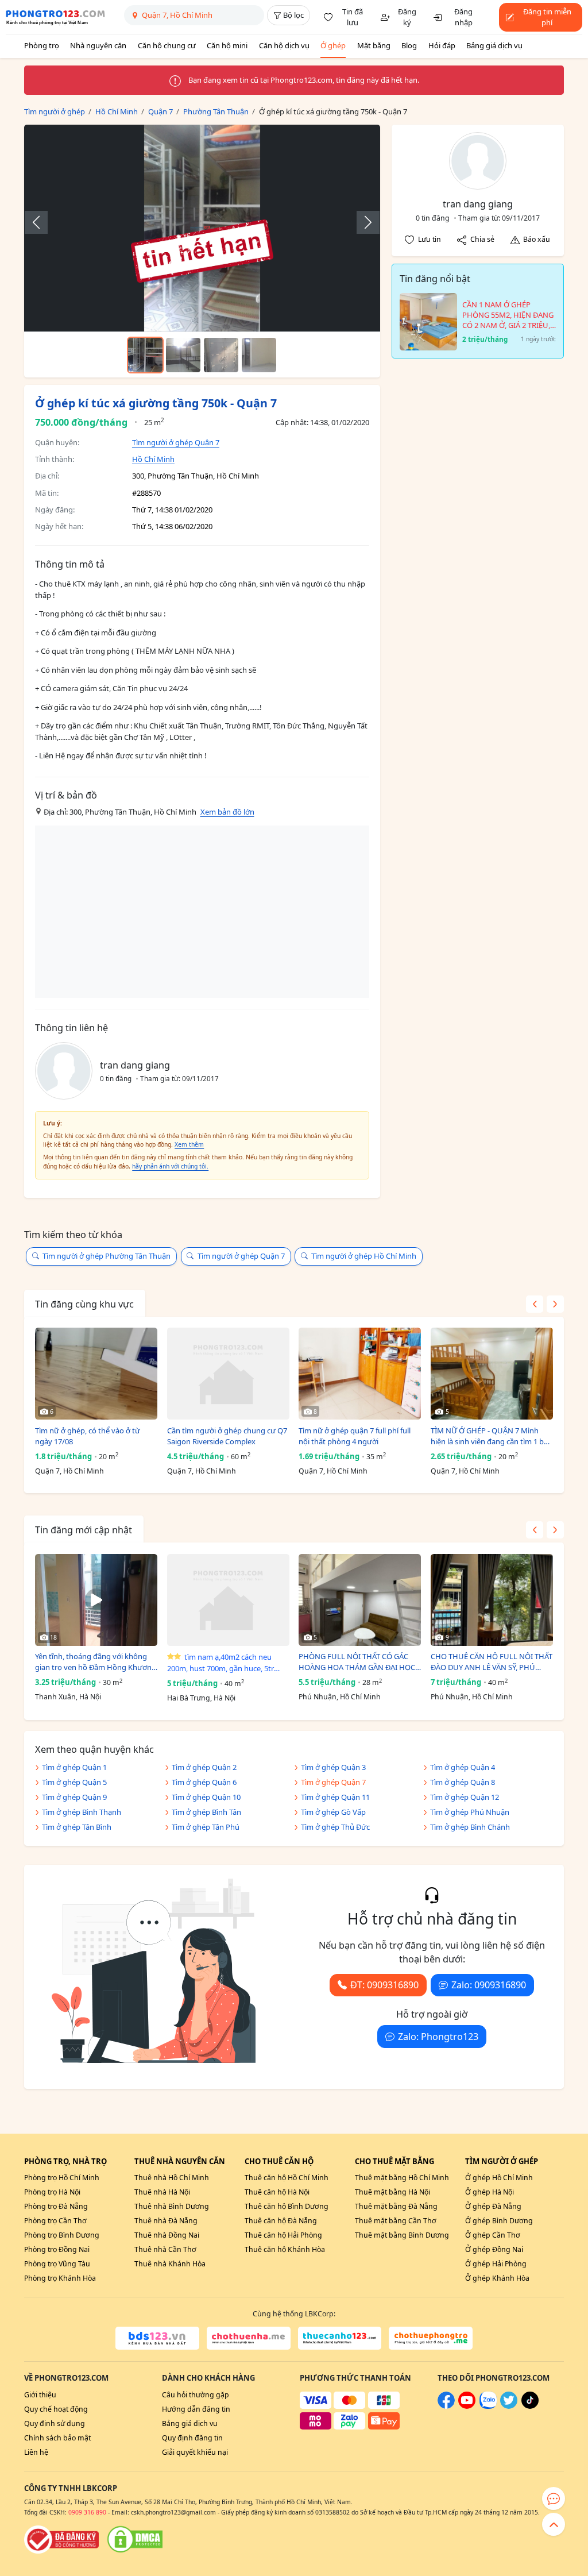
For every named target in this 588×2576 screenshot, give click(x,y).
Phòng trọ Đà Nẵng (56, 2206)
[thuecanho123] (340, 2338)
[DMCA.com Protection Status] (135, 2539)
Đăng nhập (463, 17)
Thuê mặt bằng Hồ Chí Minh (402, 2178)
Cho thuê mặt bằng (394, 2161)
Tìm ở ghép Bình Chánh (470, 1827)
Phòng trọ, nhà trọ (65, 2161)
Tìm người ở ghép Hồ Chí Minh (364, 1256)
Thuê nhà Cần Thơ (165, 2249)
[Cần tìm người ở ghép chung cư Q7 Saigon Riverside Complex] (228, 1374)
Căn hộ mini (227, 45)
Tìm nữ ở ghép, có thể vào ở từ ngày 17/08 (88, 1436)
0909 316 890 (87, 2512)
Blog (409, 45)
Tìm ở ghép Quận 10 (206, 1797)
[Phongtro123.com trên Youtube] (467, 2406)
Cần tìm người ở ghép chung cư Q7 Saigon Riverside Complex (227, 1436)
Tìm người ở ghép (502, 2161)
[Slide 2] (183, 355)
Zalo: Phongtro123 (438, 2037)
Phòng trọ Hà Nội (52, 2192)
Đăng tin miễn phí (547, 17)
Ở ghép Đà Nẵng (493, 2206)
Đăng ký (407, 17)
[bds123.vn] (157, 2338)
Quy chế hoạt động (56, 2409)
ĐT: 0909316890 (384, 1985)
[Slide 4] (259, 355)
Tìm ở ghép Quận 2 (204, 1767)
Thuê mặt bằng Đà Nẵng (396, 2206)
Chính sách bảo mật (57, 2438)
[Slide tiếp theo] (362, 222)
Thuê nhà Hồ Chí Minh (172, 2178)
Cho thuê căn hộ (279, 2161)
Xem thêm (189, 1144)
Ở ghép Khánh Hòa (497, 2278)
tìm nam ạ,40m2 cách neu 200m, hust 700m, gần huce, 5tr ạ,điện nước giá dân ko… (220, 1663)
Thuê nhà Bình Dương (172, 2206)
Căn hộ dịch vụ (284, 45)
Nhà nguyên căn (98, 45)
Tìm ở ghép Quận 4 (463, 1767)
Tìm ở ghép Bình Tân (206, 1812)
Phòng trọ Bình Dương (62, 2235)
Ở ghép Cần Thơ (493, 2235)
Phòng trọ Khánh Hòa (60, 2278)
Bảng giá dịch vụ (494, 45)
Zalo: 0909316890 (489, 1985)
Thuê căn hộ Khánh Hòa (285, 2249)
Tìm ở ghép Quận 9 (74, 1797)
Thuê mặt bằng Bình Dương (402, 2235)
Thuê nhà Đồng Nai (167, 2235)
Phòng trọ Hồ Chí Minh (62, 2178)
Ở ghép (333, 45)
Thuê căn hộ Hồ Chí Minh (287, 2178)
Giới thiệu (40, 2395)
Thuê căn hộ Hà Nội (277, 2192)
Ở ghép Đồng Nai (494, 2249)
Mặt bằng (374, 45)
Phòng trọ (42, 45)
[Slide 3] (221, 355)
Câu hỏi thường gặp (196, 2395)
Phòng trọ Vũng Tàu (57, 2264)
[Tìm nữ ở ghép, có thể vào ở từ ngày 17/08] (96, 1374)
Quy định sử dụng (55, 2423)
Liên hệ (36, 2452)
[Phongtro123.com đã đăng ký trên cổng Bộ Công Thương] (61, 2539)
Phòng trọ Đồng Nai (57, 2249)
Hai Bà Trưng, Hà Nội (201, 1698)
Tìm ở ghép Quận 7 (333, 1782)
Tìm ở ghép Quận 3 (333, 1767)
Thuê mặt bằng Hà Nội (392, 2192)
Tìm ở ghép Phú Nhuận (470, 1812)
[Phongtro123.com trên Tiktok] (530, 2406)
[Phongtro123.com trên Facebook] (446, 2406)
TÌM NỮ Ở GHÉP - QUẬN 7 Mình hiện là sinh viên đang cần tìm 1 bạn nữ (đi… (492, 1437)
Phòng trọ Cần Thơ (55, 2221)
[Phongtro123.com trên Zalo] (488, 2406)
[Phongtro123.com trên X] (509, 2406)
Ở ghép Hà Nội (490, 2192)
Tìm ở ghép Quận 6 (204, 1782)
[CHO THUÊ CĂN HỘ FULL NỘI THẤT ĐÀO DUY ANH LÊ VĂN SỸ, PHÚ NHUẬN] (492, 1600)
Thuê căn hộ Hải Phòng (283, 2235)
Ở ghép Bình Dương (499, 2221)
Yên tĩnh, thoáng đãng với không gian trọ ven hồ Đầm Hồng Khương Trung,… (96, 1662)
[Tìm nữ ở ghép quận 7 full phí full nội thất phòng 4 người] (360, 1374)
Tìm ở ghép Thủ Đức (335, 1827)
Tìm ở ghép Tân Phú (206, 1827)
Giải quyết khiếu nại (195, 2452)
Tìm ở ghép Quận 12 (465, 1797)
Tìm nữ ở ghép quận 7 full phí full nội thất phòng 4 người (355, 1436)
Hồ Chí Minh (153, 459)
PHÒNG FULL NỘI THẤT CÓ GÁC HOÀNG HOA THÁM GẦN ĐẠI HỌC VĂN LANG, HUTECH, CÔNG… (357, 1662)
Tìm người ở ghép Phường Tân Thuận (107, 1256)
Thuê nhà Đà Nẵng (166, 2221)
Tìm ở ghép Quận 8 (463, 1782)
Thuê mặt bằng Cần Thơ (396, 2221)
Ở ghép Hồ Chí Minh (499, 2178)
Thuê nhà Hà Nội (162, 2192)
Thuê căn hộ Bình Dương (287, 2206)
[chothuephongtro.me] (431, 2338)
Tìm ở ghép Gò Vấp (333, 1812)
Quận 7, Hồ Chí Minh (69, 1471)
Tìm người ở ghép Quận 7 (176, 442)
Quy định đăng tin (192, 2438)
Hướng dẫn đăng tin (196, 2409)
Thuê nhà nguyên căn (180, 2161)
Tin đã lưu (353, 17)
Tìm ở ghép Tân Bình (77, 1827)
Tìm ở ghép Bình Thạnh (82, 1812)
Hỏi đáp (442, 45)
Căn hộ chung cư (167, 45)
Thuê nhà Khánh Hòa (170, 2264)
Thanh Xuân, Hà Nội (68, 1697)
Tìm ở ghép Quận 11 (335, 1797)
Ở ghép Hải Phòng (496, 2264)
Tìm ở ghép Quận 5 (74, 1782)
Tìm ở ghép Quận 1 (74, 1767)
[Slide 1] (145, 355)
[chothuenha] (249, 2338)
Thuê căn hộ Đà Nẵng (281, 2221)
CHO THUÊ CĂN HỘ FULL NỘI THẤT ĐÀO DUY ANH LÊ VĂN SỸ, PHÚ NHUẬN (492, 1662)
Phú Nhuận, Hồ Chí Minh (340, 1697)
